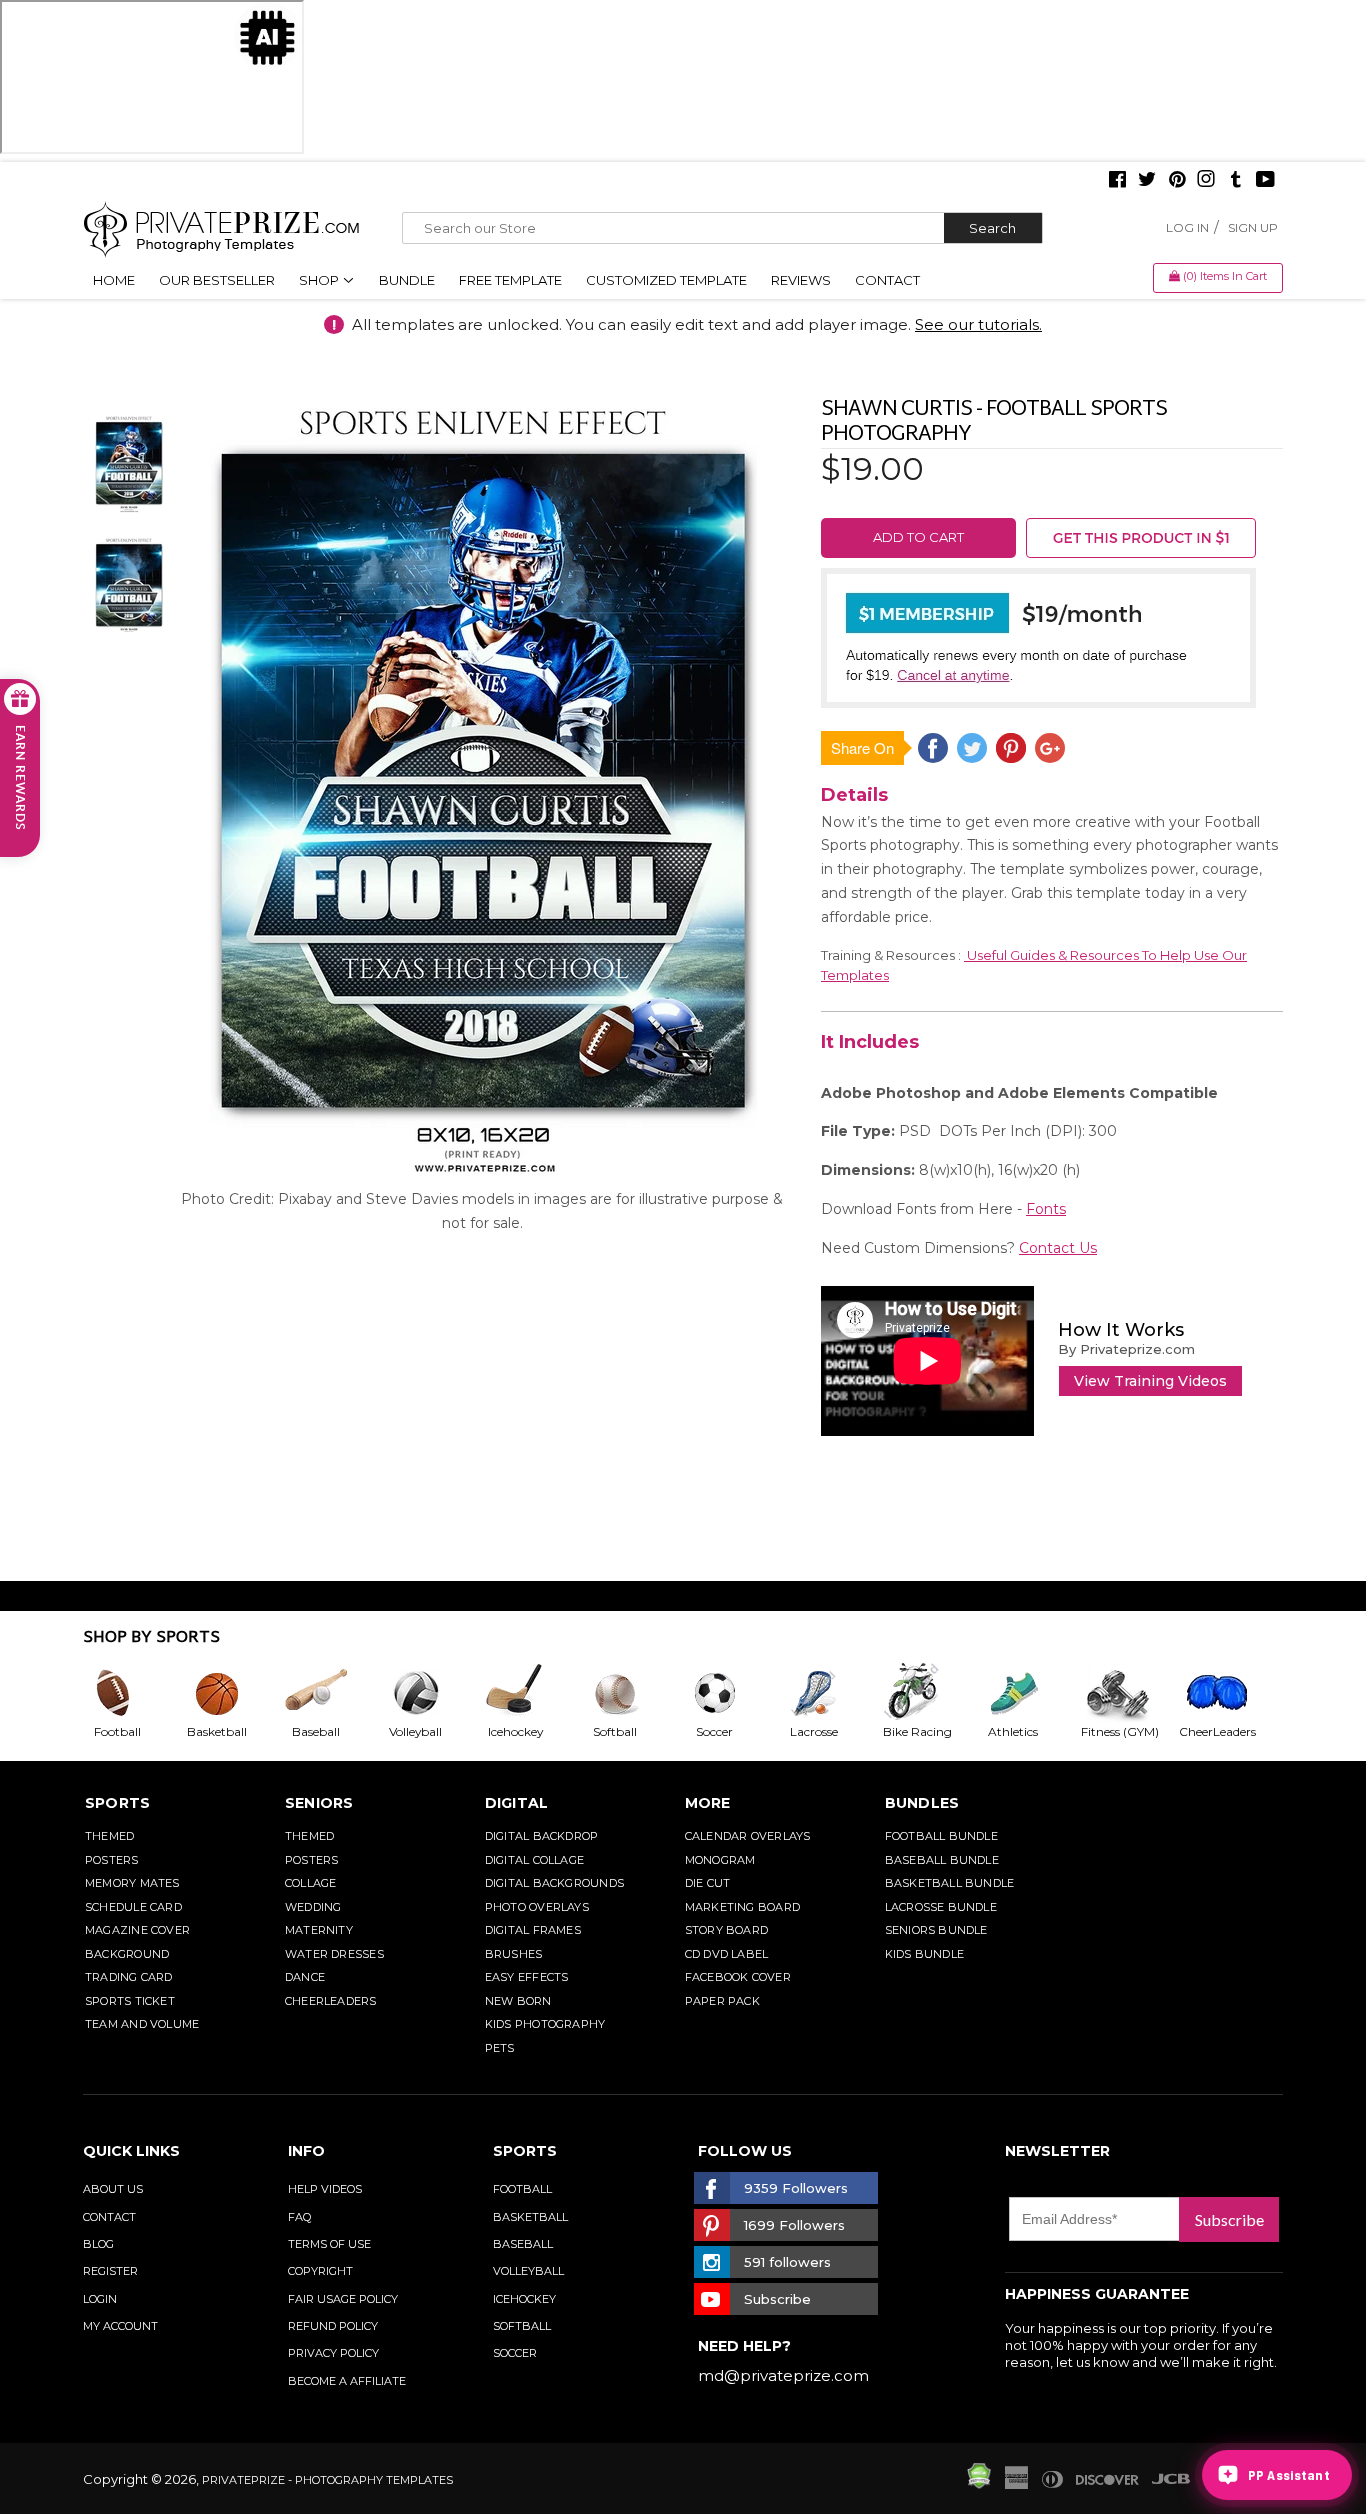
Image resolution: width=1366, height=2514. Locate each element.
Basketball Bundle (950, 1883)
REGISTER (110, 2271)
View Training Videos (1150, 1381)
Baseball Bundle (942, 1860)
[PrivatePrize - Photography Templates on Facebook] (1117, 181)
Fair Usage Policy (343, 2299)
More (708, 1803)
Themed (109, 1836)
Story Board (726, 1930)
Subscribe (1229, 2219)
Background (127, 1954)
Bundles (922, 1803)
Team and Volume (142, 2024)
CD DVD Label (727, 1954)
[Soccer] (731, 1693)
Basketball (530, 2217)
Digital (517, 1803)
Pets (500, 2048)
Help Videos (325, 2189)
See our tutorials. (978, 324)
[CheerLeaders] (1229, 1693)
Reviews (801, 280)
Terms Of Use (329, 2244)
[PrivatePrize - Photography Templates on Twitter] (1147, 181)
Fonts (1046, 1209)
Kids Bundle (924, 1954)
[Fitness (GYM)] (1129, 1693)
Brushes (514, 1954)
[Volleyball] (432, 1693)
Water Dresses (334, 1954)
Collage (311, 1883)
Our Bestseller (217, 280)
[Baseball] (332, 1693)
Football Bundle (941, 1836)
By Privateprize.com (1126, 1349)
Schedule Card (133, 1907)
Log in (1187, 227)
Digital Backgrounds (554, 1883)
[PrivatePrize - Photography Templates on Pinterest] (1177, 181)
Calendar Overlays (748, 1836)
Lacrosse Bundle (941, 1907)
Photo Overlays (537, 1907)
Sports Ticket (130, 2001)
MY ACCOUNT (120, 2326)
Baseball (523, 2244)
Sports (117, 1803)
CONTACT (109, 2217)
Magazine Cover (137, 1930)
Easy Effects (527, 1977)
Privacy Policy (333, 2353)
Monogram (720, 1860)
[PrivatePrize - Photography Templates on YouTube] (1265, 181)
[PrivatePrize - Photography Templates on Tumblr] (1236, 181)
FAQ (299, 2217)
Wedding (313, 1907)
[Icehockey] (531, 1693)
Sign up (1253, 227)
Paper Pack (722, 2001)
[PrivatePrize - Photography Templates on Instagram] (1206, 181)
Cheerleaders (331, 2001)
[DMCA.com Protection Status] (979, 2484)
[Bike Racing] (930, 1693)
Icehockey (524, 2299)
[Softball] (631, 1693)
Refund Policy (333, 2326)
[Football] (133, 1693)
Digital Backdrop (542, 1836)
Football (522, 2189)
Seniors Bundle (936, 1930)
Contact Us (1058, 1248)
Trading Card (129, 1977)
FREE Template (510, 280)
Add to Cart (918, 537)
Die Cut (708, 1883)
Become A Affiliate (347, 2381)
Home (114, 280)
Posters (112, 1860)
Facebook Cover (738, 1977)
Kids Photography (545, 2024)
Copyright (320, 2271)
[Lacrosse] (830, 1693)
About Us (113, 2189)
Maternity (319, 1930)
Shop (320, 280)
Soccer (515, 2353)
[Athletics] (1029, 1693)
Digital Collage (534, 1860)
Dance (305, 1977)
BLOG (98, 2244)
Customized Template (666, 280)
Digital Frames (533, 1930)
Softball (522, 2326)
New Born (518, 2001)
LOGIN (100, 2299)
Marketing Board (742, 1907)
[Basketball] (233, 1693)
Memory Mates (132, 1883)
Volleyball (528, 2271)
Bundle (407, 280)
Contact (887, 280)
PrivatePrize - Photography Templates (327, 2480)
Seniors (319, 1803)
